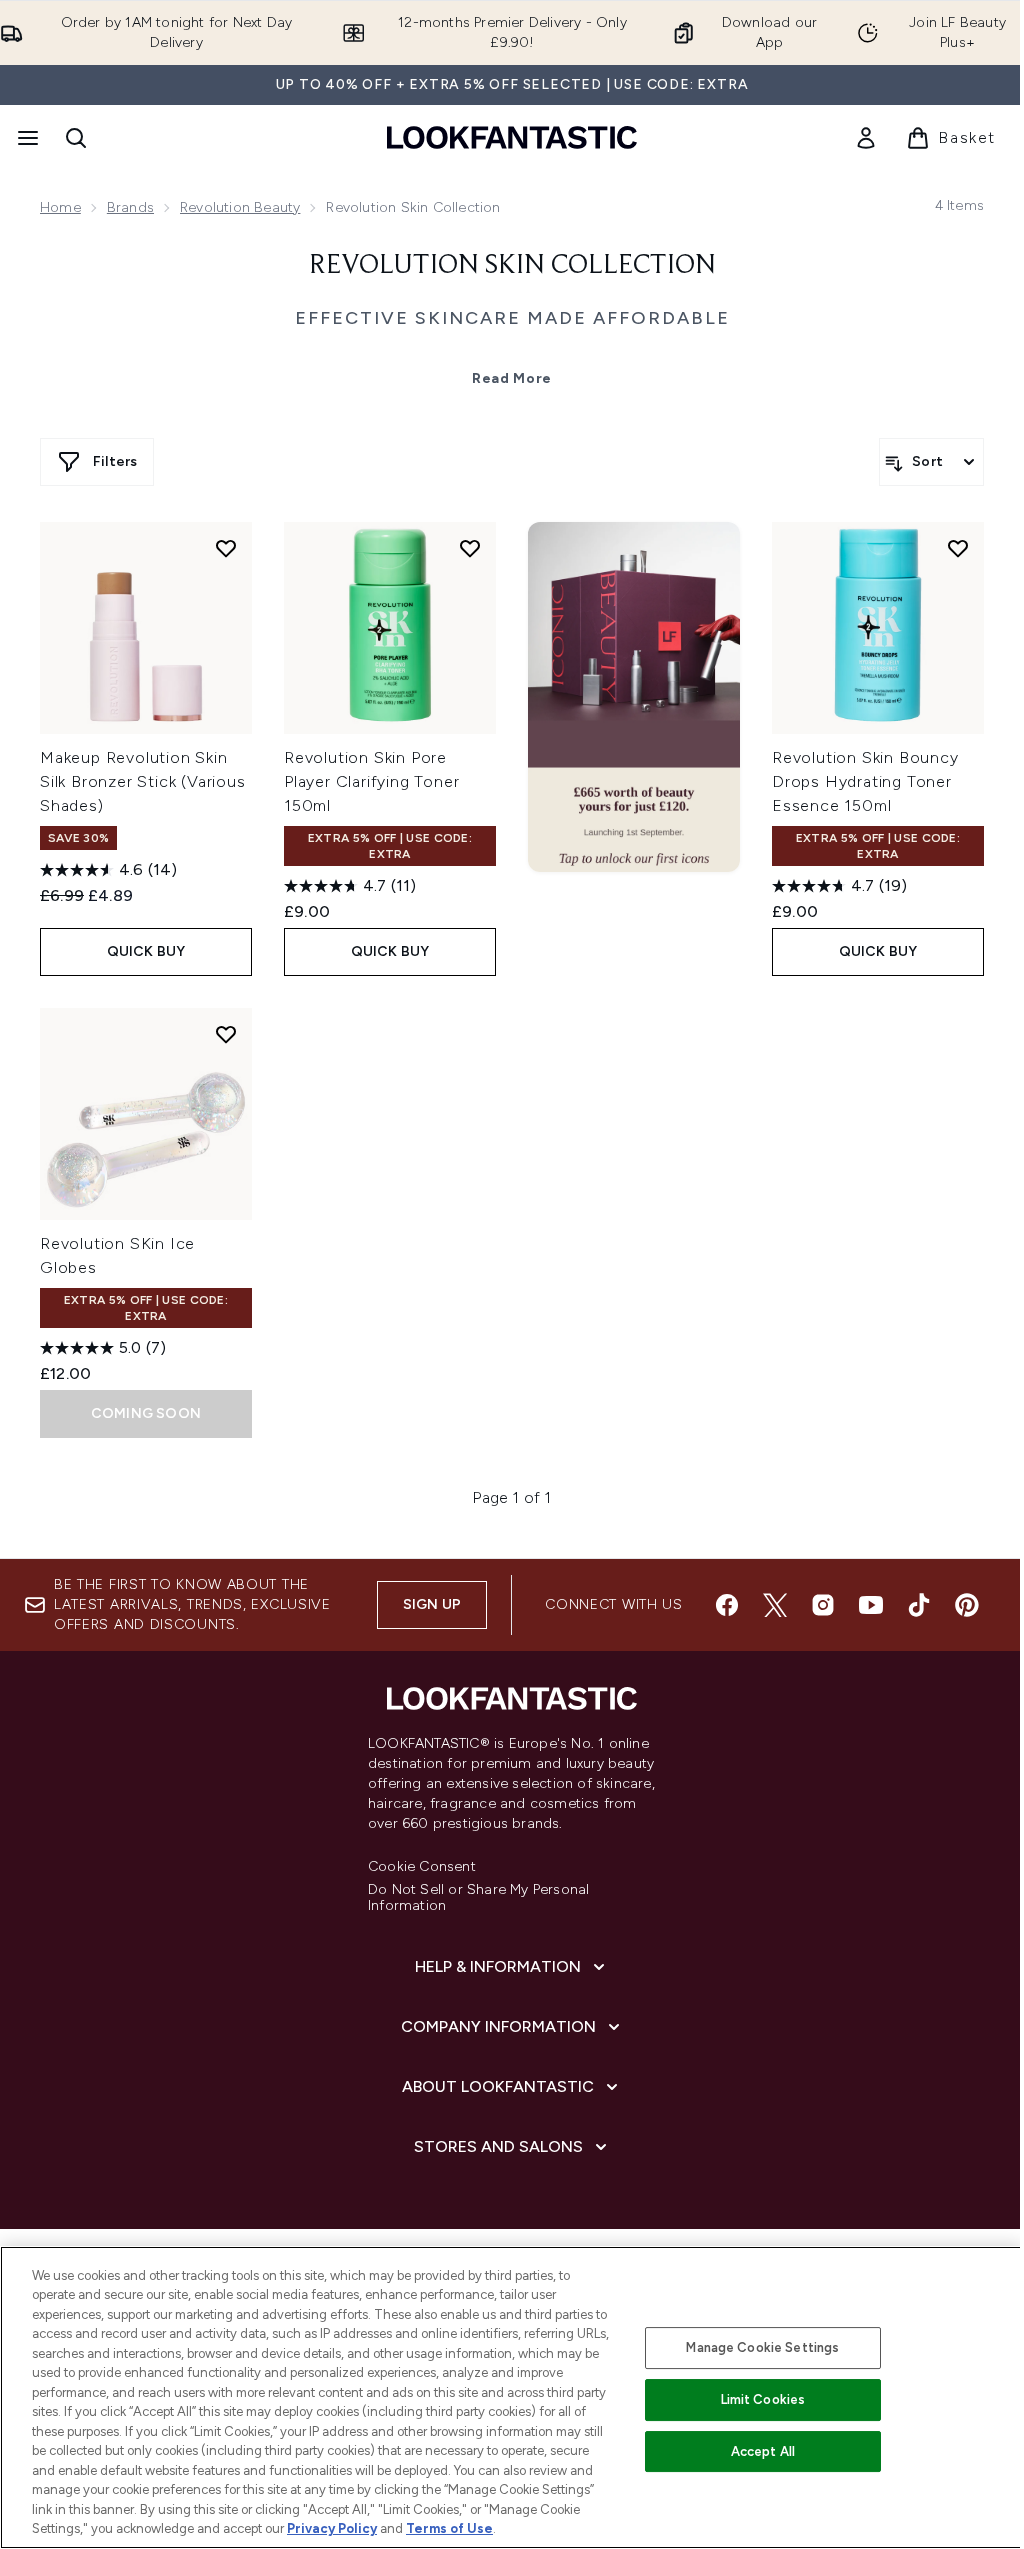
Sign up (432, 1604)
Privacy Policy (332, 2528)
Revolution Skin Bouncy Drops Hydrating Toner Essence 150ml (865, 781)
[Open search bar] (76, 138)
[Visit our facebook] (727, 1605)
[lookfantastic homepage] (512, 137)
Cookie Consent (422, 1867)
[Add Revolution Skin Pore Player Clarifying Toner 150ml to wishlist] (470, 548)
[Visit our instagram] (823, 1605)
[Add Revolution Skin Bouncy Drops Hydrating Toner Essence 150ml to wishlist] (958, 548)
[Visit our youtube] (871, 1605)
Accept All (763, 2451)
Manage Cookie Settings (762, 2347)
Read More (512, 378)
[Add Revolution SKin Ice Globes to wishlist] (226, 1034)
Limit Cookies (763, 2399)
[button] (634, 697)
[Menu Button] (26, 138)
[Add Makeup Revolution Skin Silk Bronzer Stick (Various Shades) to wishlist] (226, 548)
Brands (130, 207)
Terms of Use (449, 2528)
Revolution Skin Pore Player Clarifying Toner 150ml (371, 781)
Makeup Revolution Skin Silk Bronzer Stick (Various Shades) (143, 781)
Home (60, 207)
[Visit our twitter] (775, 1605)
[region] (512, 2397)
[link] (866, 138)
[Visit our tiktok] (919, 1605)
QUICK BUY (146, 951)
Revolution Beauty (240, 207)
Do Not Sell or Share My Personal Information (478, 1898)
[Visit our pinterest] (967, 1605)
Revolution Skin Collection (512, 266)
